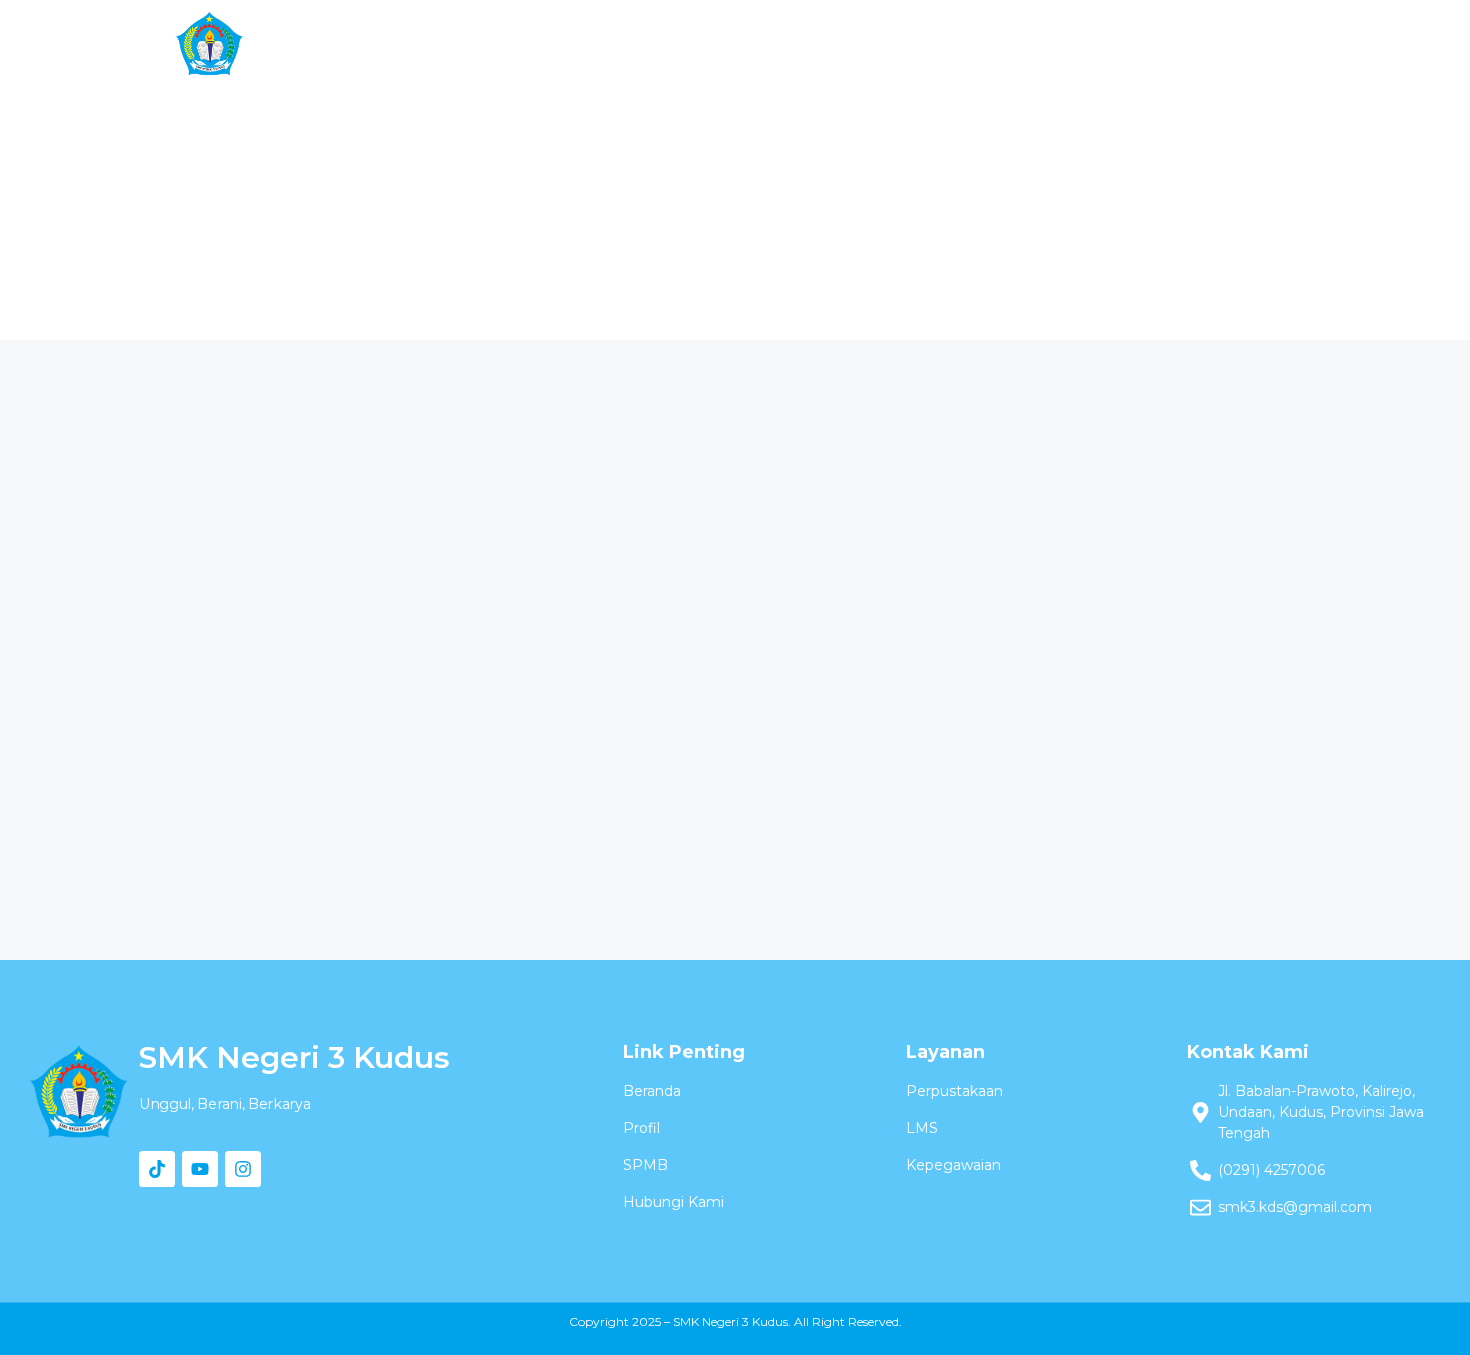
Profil (516, 44)
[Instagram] (243, 1169)
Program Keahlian (673, 44)
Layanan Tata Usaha (884, 44)
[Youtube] (200, 1169)
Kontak (1134, 44)
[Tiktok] (157, 1169)
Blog (1035, 44)
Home (417, 44)
